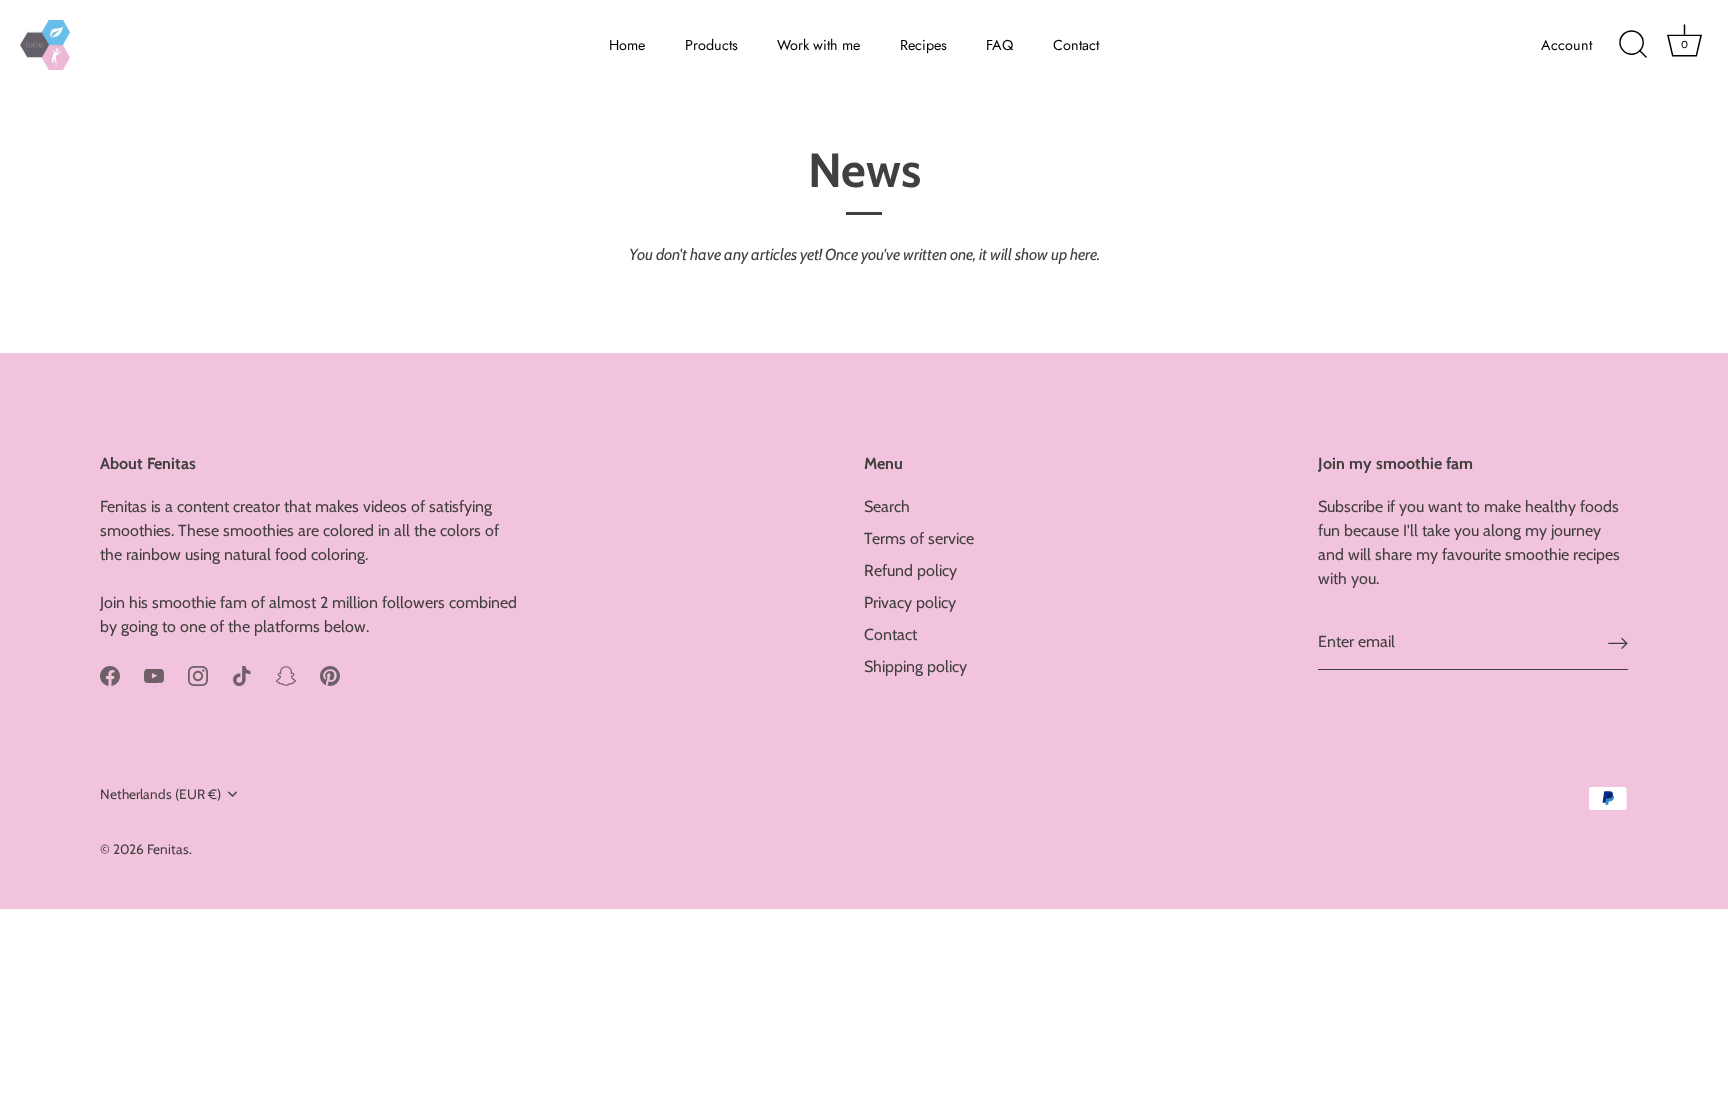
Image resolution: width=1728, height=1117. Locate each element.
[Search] (1633, 45)
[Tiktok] (242, 674)
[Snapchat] (286, 674)
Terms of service (919, 538)
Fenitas (168, 849)
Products (711, 45)
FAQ (999, 45)
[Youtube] (154, 674)
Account (1566, 45)
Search (887, 506)
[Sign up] (1618, 642)
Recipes (923, 45)
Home (627, 45)
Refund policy (910, 570)
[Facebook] (110, 674)
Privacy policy (910, 602)
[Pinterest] (330, 674)
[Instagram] (198, 674)
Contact (1076, 45)
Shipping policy (915, 666)
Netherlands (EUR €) (160, 794)
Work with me (818, 45)
